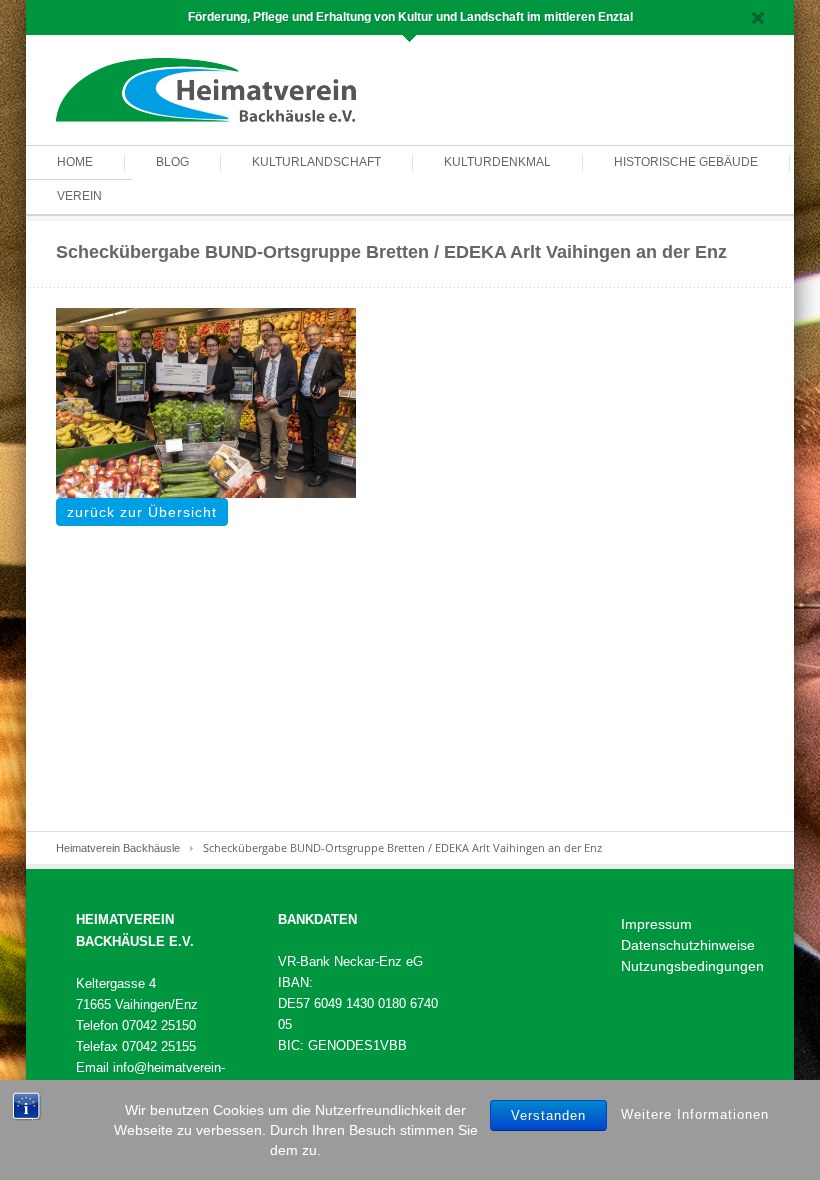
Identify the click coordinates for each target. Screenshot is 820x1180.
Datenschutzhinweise (688, 945)
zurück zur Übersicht (142, 512)
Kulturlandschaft (316, 162)
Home (75, 162)
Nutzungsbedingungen (692, 966)
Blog (172, 162)
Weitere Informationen (695, 1114)
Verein (79, 196)
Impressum (656, 924)
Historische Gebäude (686, 162)
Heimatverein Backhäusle (118, 848)
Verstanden (548, 1115)
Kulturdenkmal (497, 162)
